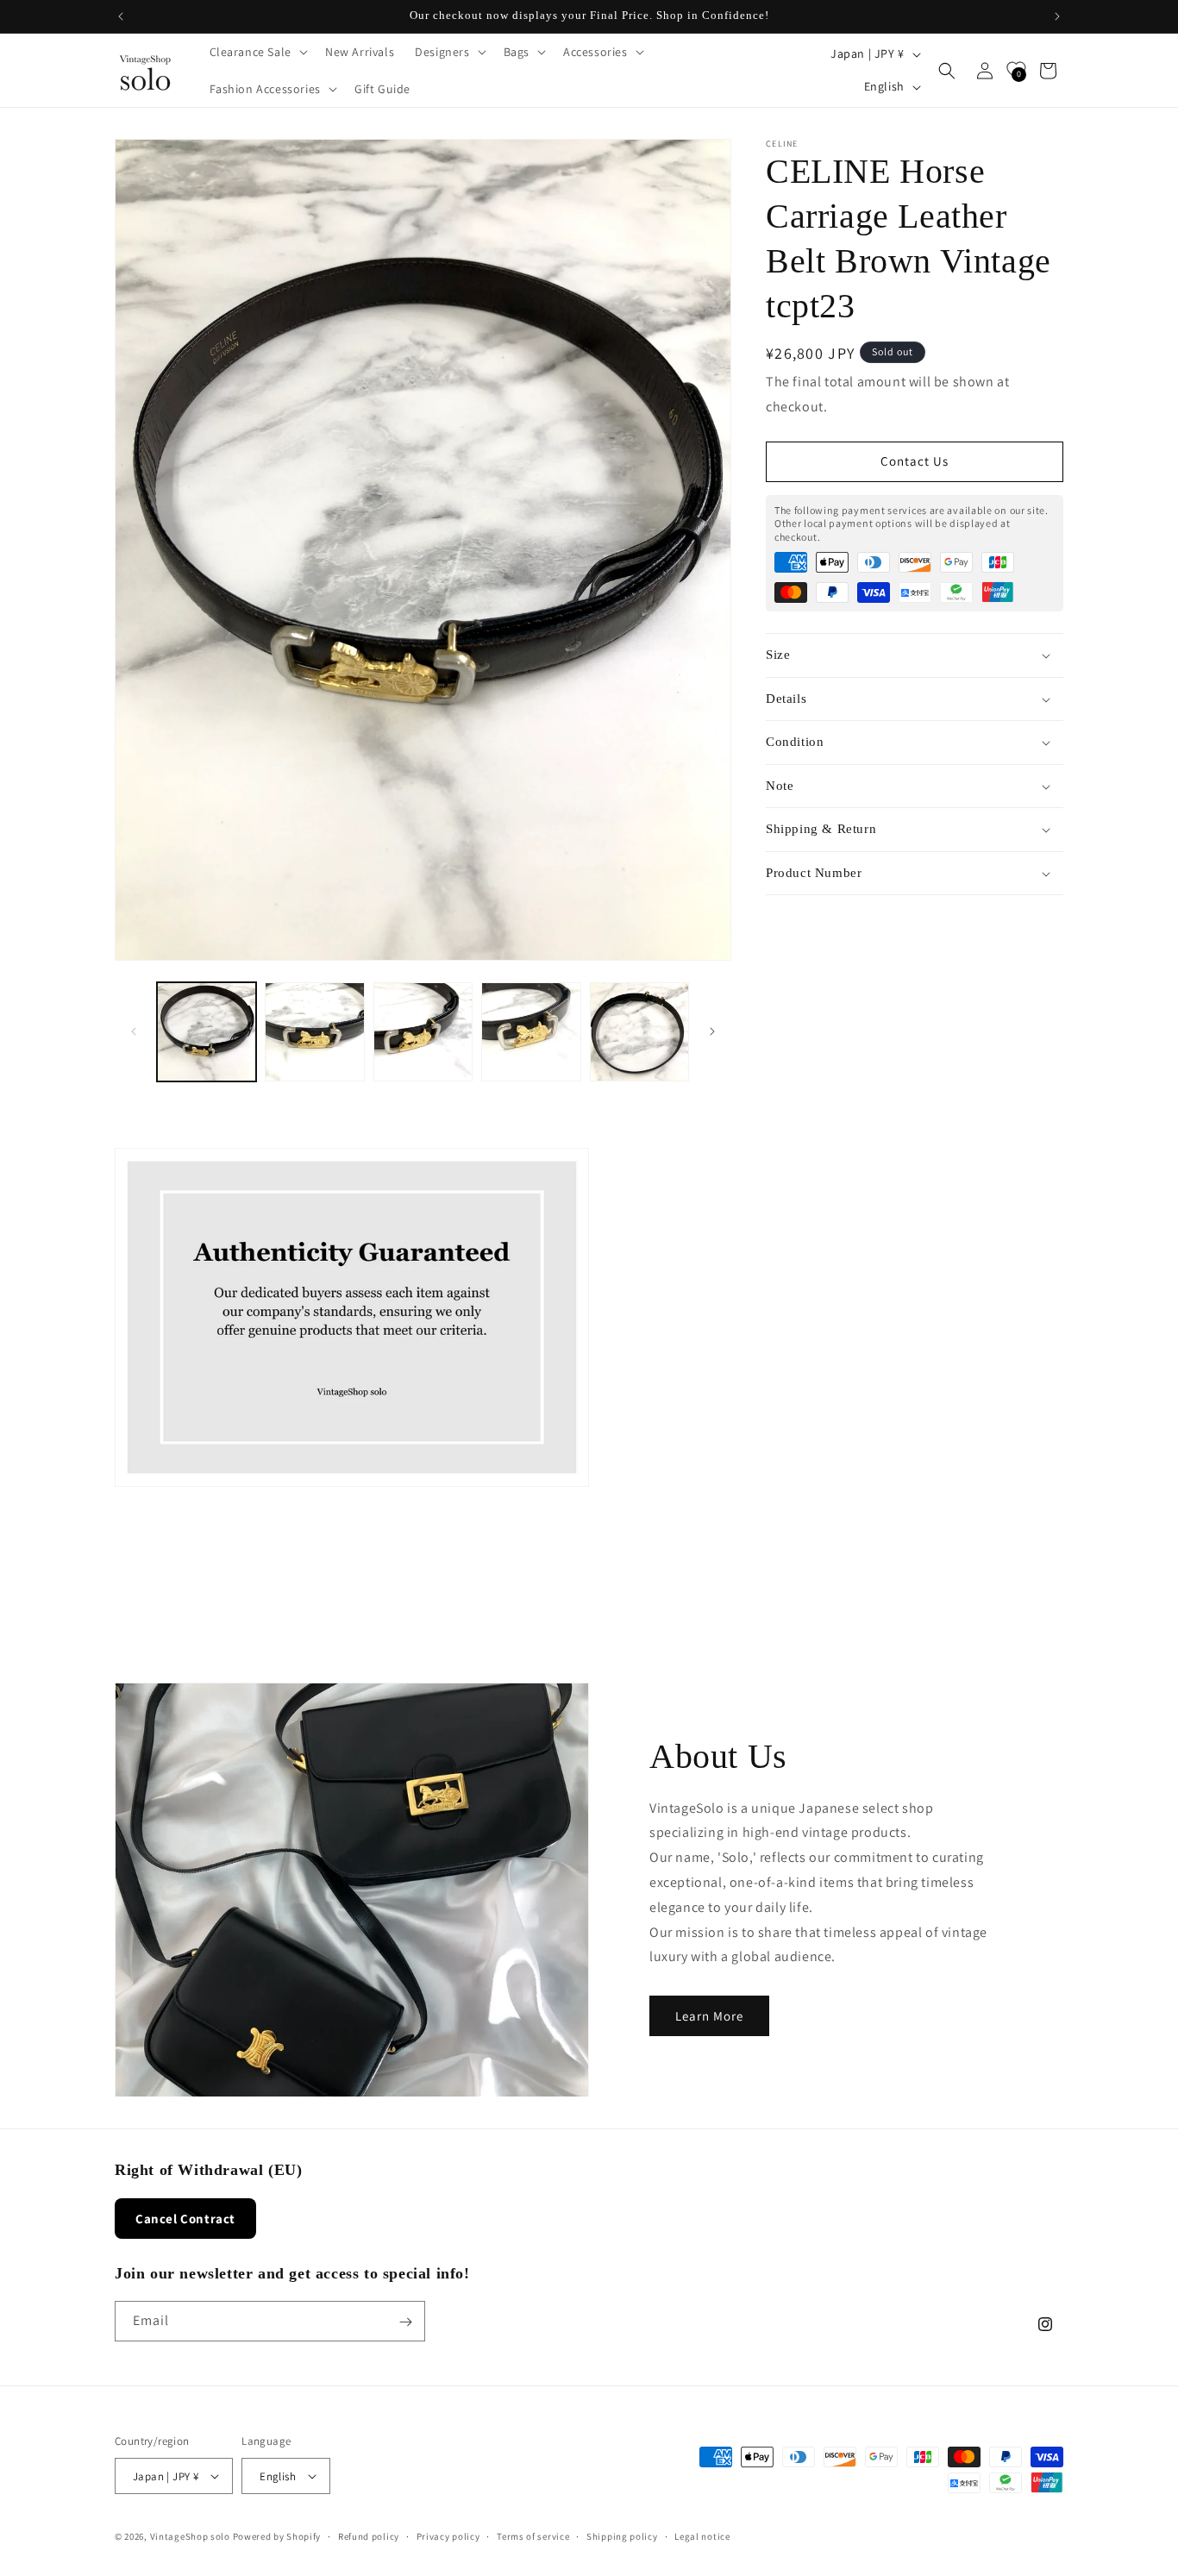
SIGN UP (746, 1460)
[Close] (884, 1069)
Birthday (638, 1273)
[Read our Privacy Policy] (867, 1402)
